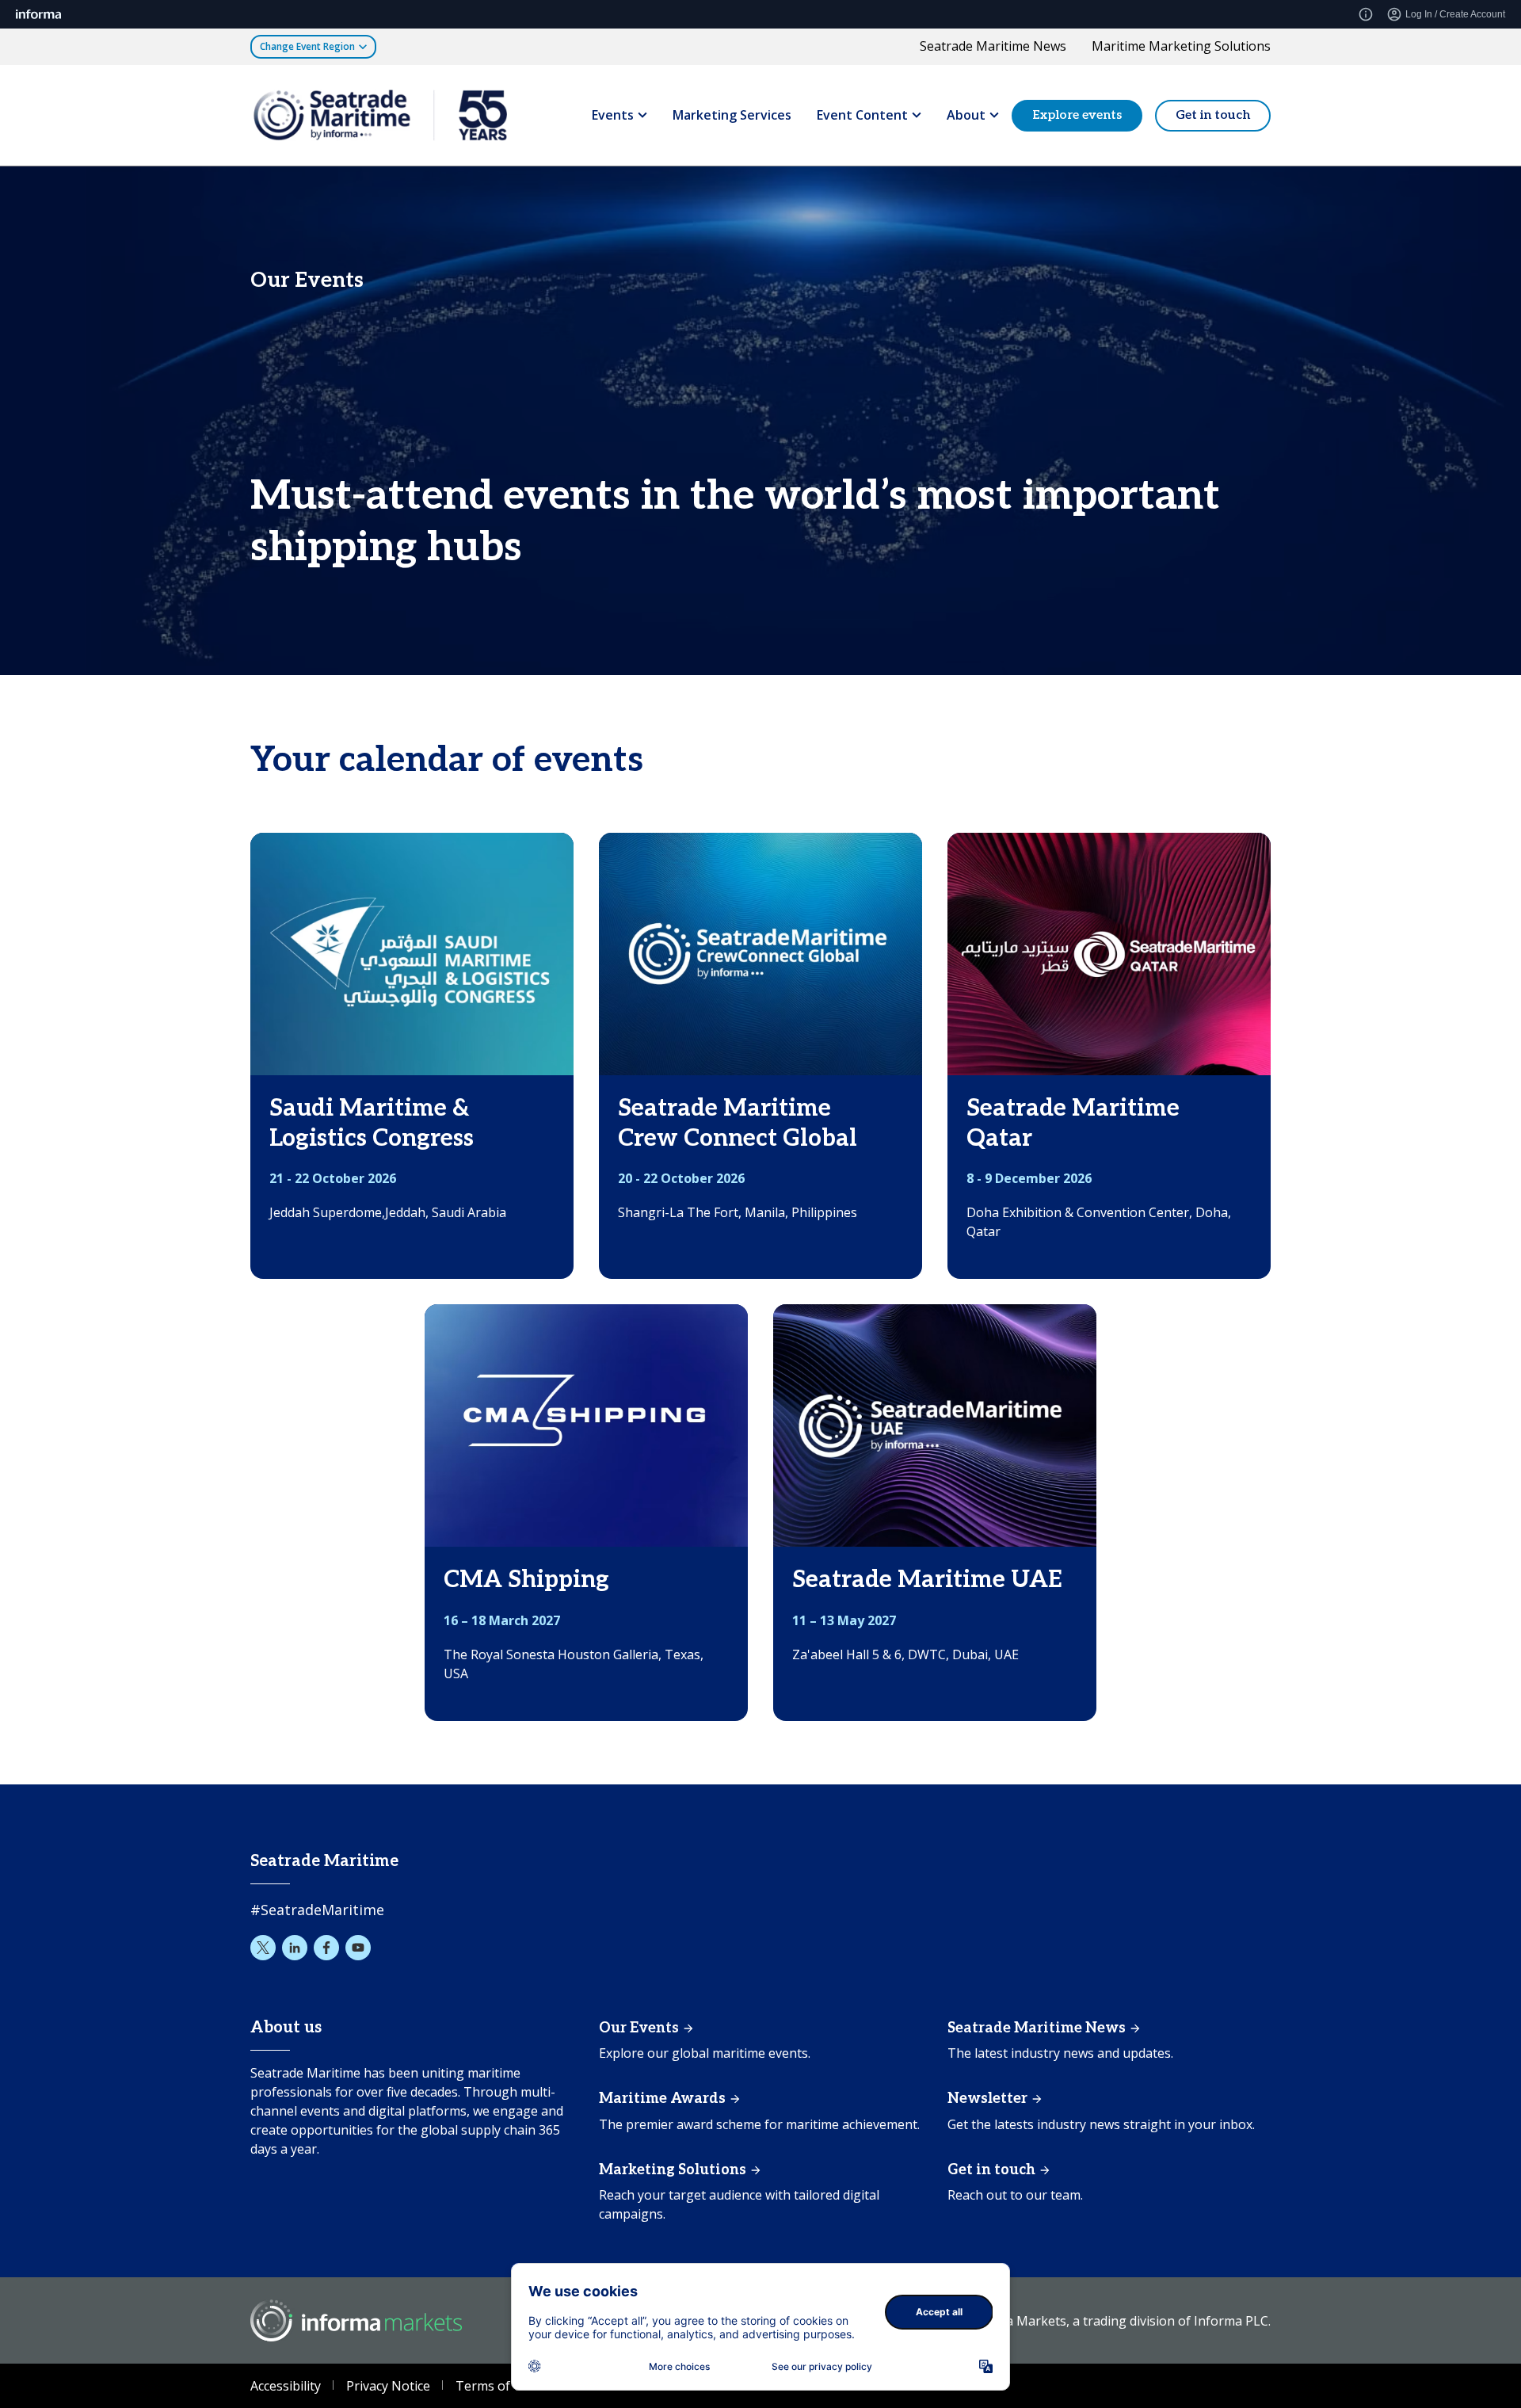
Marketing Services (732, 114)
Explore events (1077, 114)
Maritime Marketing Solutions (1181, 46)
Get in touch (1213, 114)
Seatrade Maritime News (993, 46)
